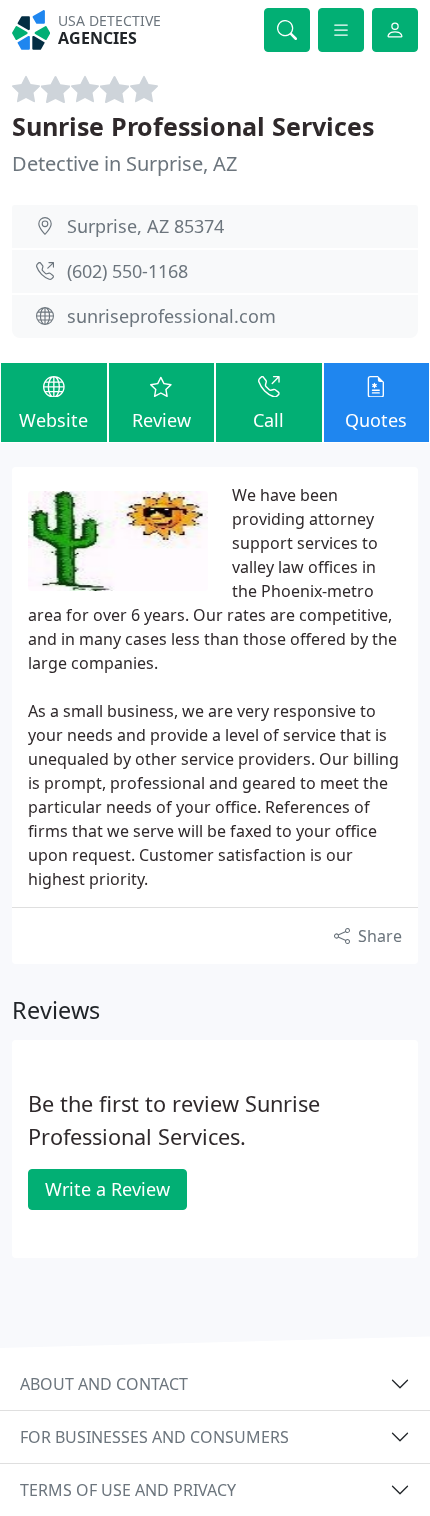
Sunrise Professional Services (193, 126)
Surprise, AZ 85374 (145, 226)
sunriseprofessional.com (171, 316)
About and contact (104, 1384)
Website (53, 420)
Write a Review (107, 1189)
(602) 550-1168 (127, 271)
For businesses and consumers (154, 1437)
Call (268, 420)
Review (161, 420)
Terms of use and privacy (128, 1490)
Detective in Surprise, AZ (124, 163)
